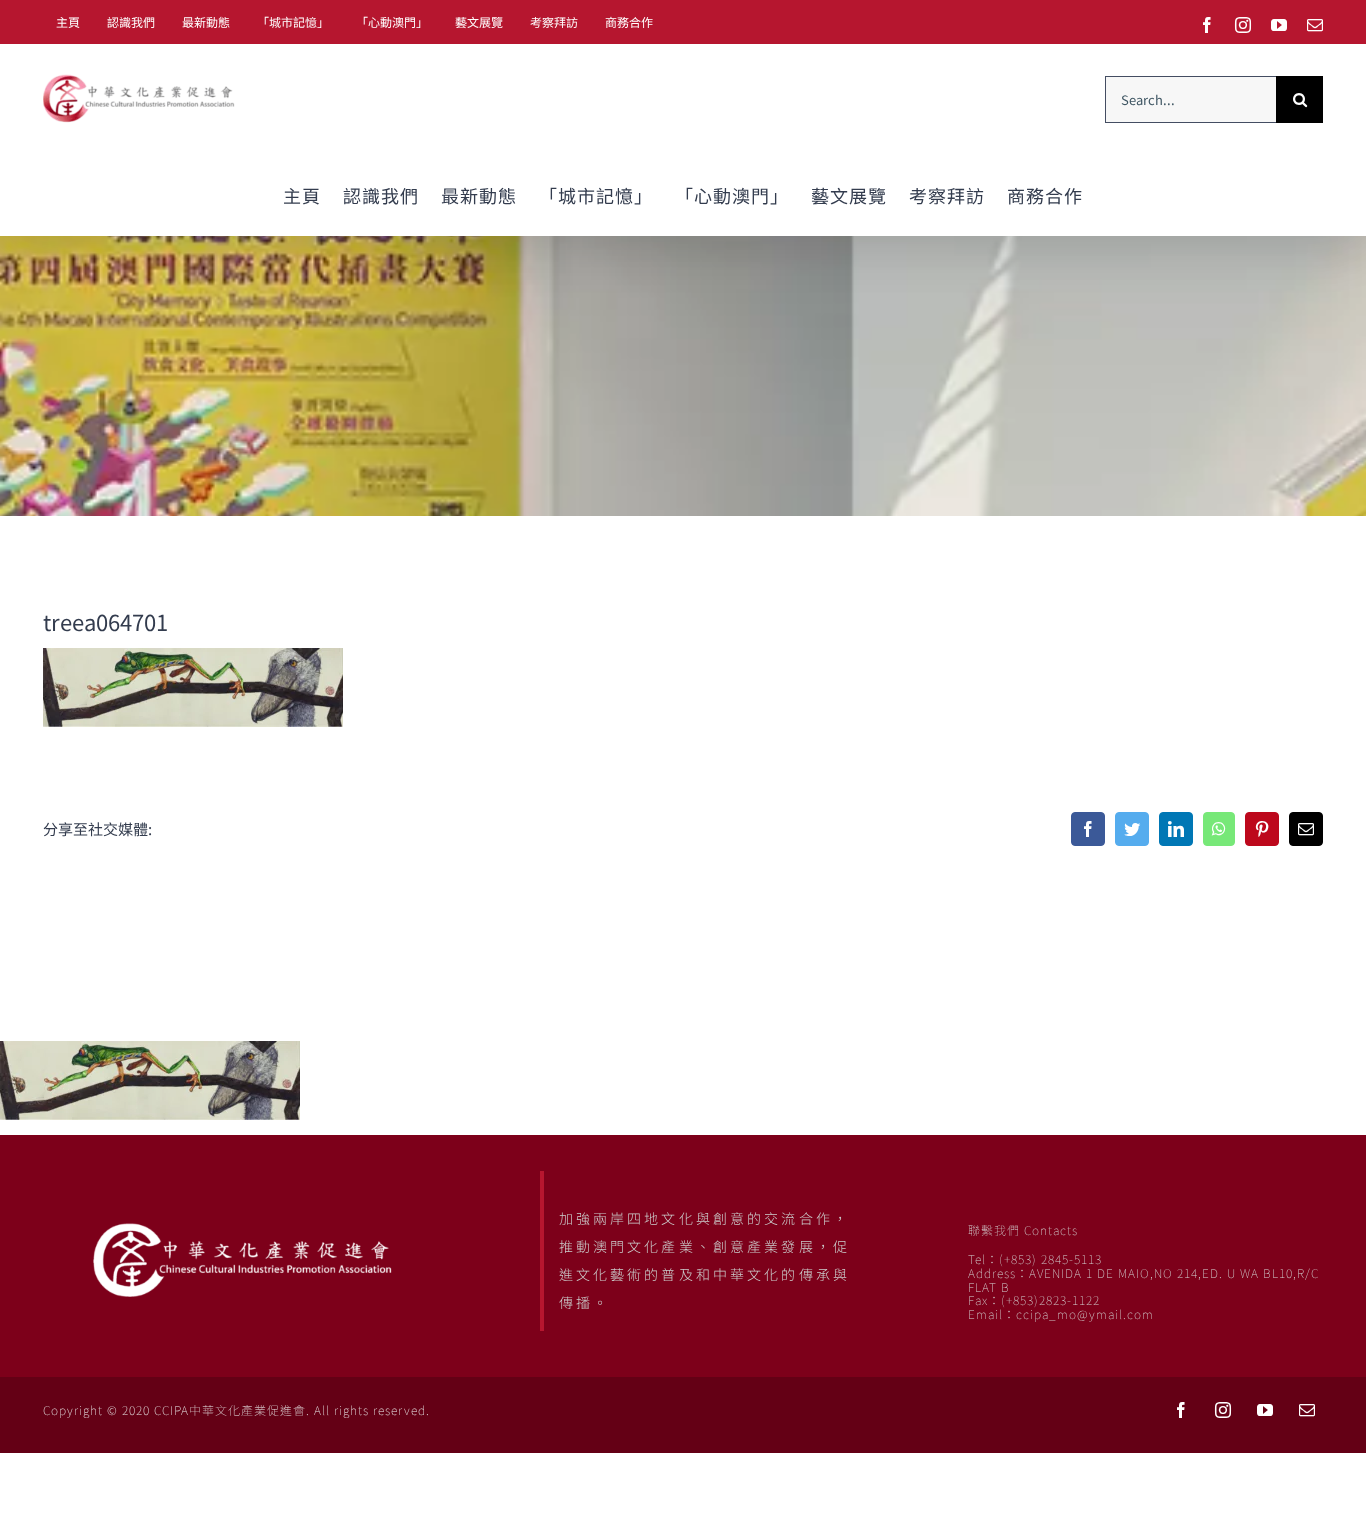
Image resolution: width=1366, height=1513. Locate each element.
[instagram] (1223, 1410)
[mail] (1307, 1410)
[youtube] (1265, 1410)
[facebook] (1181, 1410)
